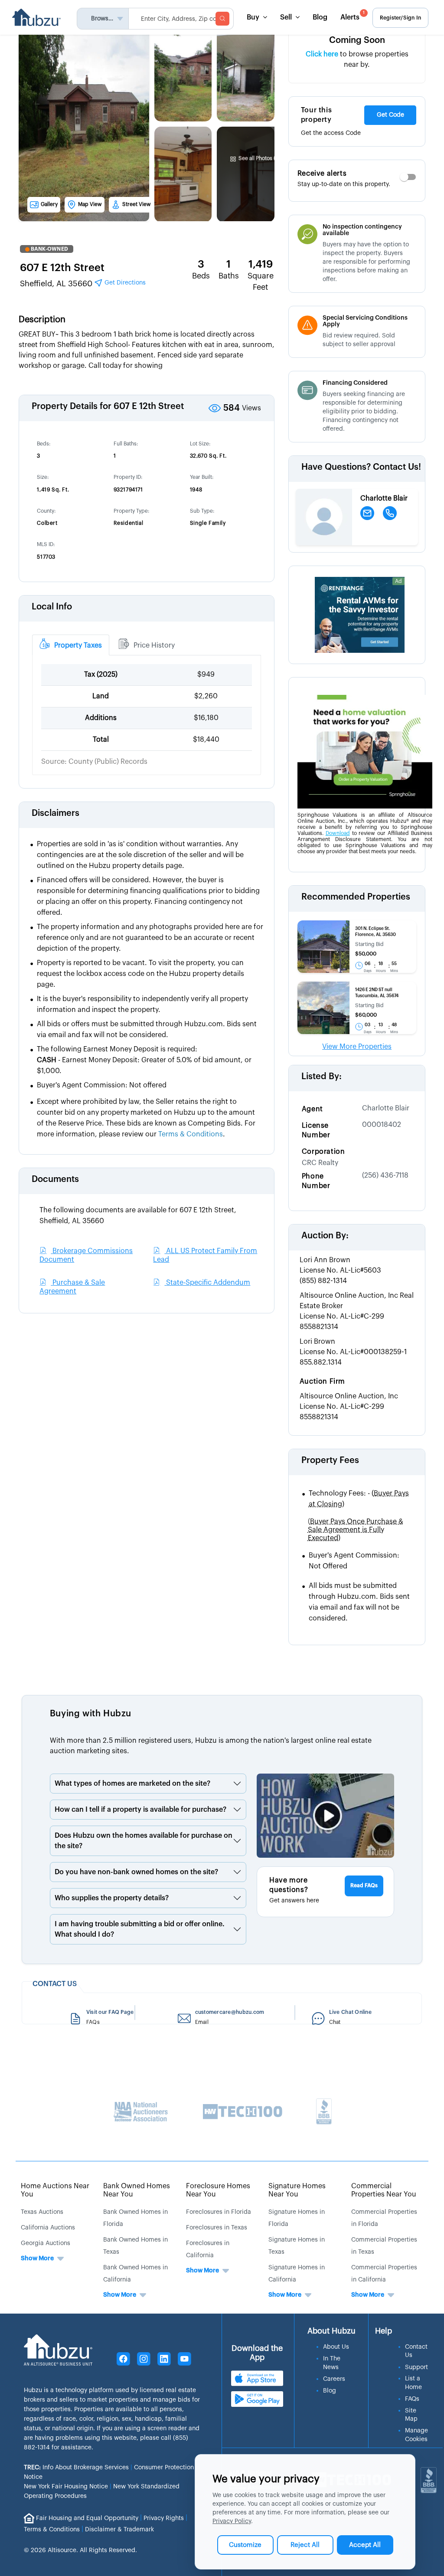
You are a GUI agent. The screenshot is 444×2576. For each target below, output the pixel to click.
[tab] (71, 645)
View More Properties (357, 1047)
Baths (229, 276)
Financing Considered (355, 383)
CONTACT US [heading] (55, 1984)
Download (338, 833)
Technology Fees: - (359, 1499)
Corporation (323, 1152)
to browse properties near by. (357, 59)
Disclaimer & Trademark (119, 2530)
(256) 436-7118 (385, 1175)
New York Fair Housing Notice (66, 2487)
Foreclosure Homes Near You (218, 2190)
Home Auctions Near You (55, 2190)
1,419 (261, 264)
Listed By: (322, 1077)
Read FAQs (364, 1885)
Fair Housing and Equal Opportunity (87, 2518)
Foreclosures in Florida (219, 2212)
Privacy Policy (232, 2521)
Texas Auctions (42, 2212)
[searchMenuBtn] (222, 19)
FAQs (412, 2399)
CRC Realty (320, 1163)
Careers (334, 2379)
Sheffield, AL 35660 (83, 284)
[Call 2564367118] (390, 513)
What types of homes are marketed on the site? (132, 1784)
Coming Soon (357, 40)
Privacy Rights (164, 2518)
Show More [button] (37, 2259)
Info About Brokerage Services (76, 2468)
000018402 (382, 1125)
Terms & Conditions (52, 2530)
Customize (245, 2545)
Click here (322, 54)
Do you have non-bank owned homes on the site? (136, 1872)
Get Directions (124, 283)
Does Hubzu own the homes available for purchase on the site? (144, 1841)
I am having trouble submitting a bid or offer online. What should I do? (140, 1929)
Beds (201, 276)
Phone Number (316, 1181)
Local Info (52, 607)
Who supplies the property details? (112, 1898)
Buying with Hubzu (91, 1714)
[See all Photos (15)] (256, 141)
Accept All (365, 2545)
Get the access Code (331, 133)
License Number (316, 1130)
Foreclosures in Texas (217, 2228)
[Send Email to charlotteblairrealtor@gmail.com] (367, 513)
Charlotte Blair (386, 1108)
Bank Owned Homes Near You (137, 2190)
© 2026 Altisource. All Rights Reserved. (80, 2550)
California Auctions (48, 2228)
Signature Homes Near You (297, 2190)
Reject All (305, 2545)
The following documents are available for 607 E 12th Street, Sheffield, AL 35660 (138, 1216)
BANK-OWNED (49, 249)
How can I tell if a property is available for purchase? (140, 1810)
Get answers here (294, 1901)
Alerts (353, 16)
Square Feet (261, 281)
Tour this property (316, 115)
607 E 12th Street (62, 268)
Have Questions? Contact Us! (361, 467)
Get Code (390, 115)
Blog (320, 17)
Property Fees (330, 1460)
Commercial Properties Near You (384, 2190)
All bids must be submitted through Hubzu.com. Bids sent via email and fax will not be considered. (359, 1602)
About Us (336, 2347)
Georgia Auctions (46, 2243)
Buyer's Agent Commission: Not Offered (354, 1561)
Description (42, 320)
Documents (55, 1179)
